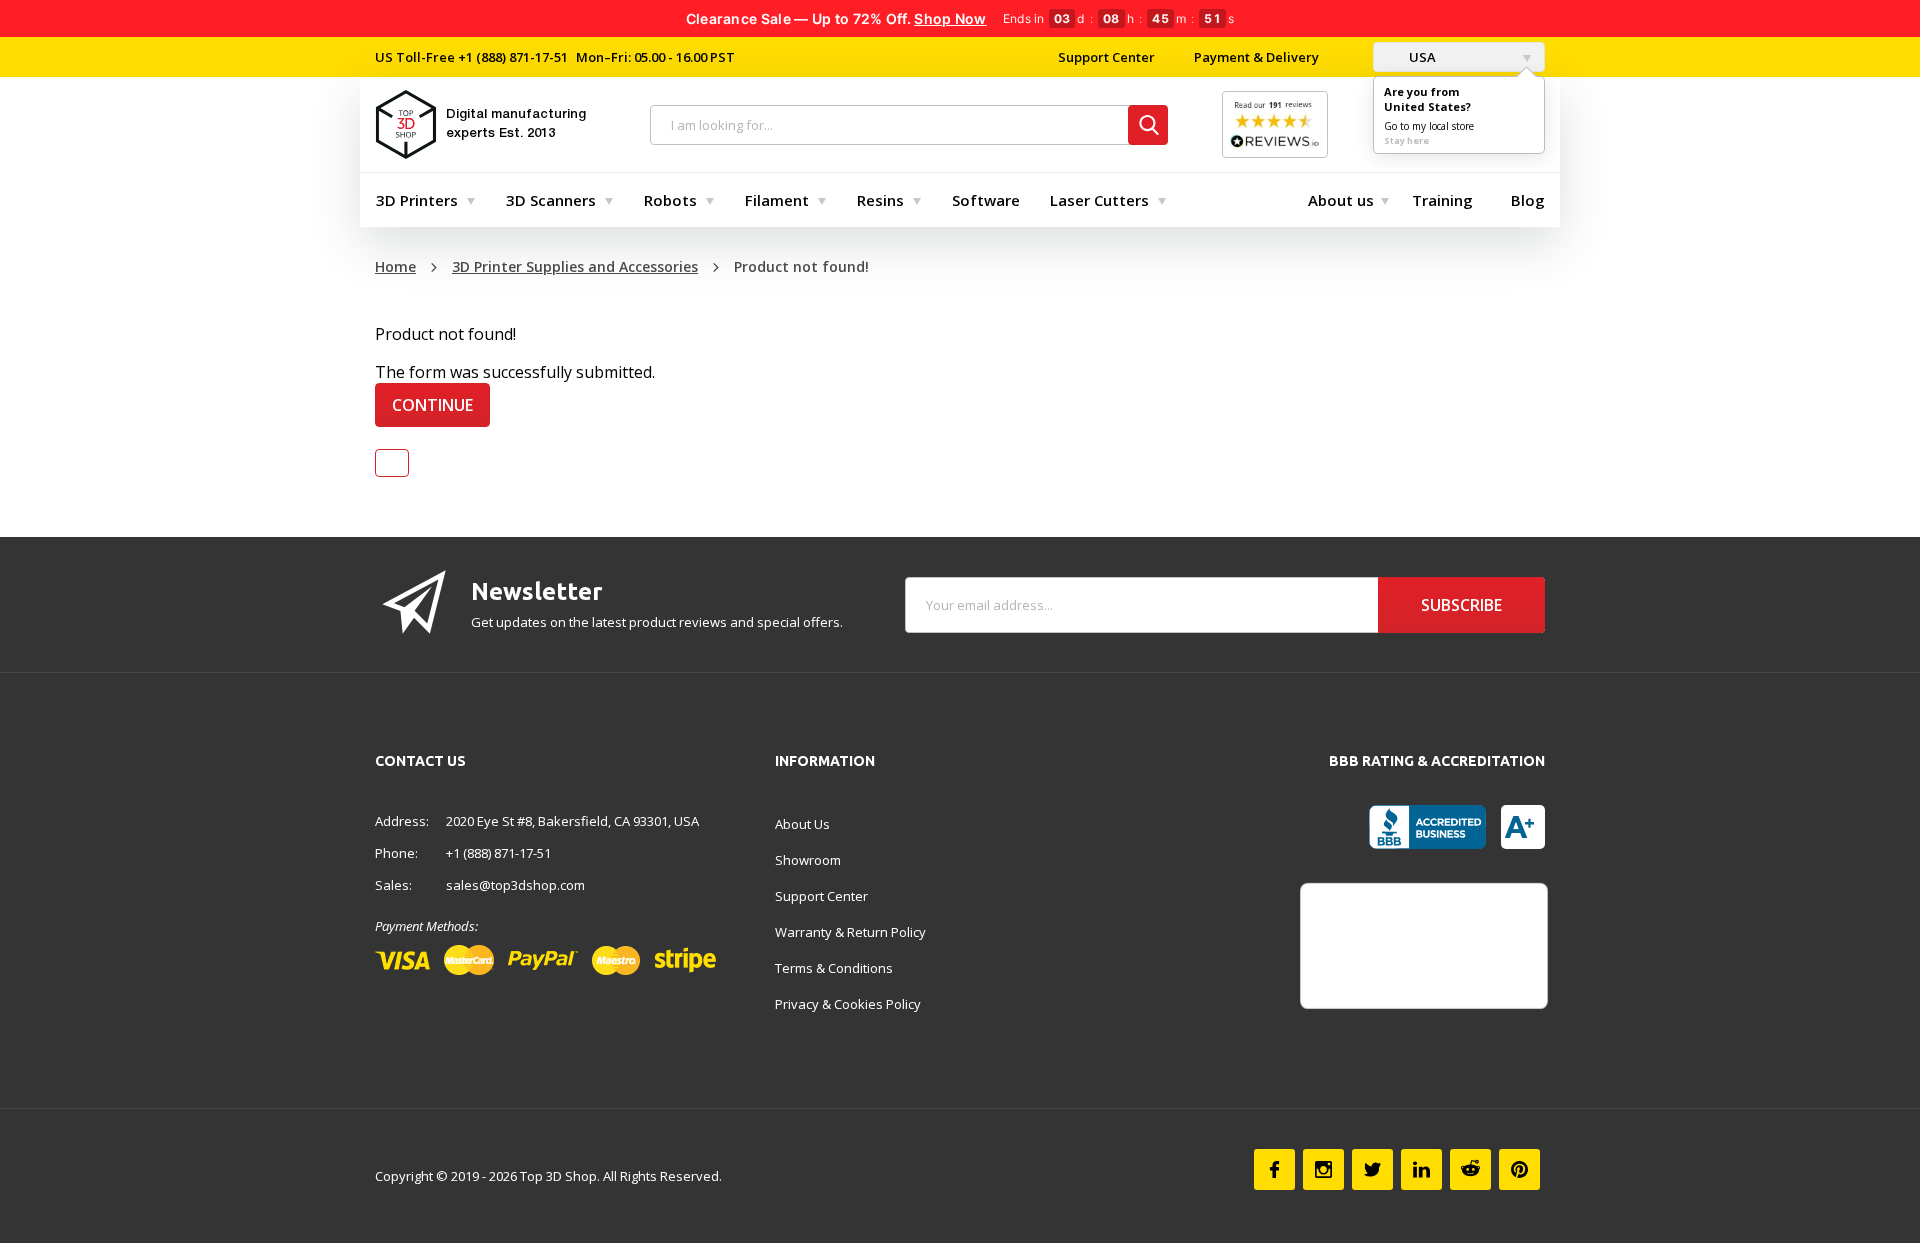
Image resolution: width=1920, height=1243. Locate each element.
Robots (670, 200)
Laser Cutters (1099, 200)
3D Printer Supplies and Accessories (575, 266)
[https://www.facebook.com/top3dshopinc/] (1274, 1169)
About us (1341, 200)
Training (1442, 200)
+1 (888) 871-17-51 (511, 57)
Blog (1528, 200)
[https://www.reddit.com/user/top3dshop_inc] (1470, 1169)
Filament (777, 200)
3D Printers (417, 200)
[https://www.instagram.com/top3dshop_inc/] (1323, 1169)
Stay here (1406, 140)
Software (986, 200)
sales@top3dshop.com (515, 885)
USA (1421, 57)
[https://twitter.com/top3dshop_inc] (1372, 1169)
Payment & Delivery (1256, 57)
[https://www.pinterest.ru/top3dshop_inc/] (1519, 1169)
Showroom (808, 860)
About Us (802, 824)
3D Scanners (551, 200)
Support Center (1106, 57)
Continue (432, 405)
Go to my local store (1429, 126)
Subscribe (1461, 605)
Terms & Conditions (834, 968)
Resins (880, 200)
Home (395, 266)
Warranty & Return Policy (850, 932)
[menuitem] (421, 200)
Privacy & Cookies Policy (848, 1004)
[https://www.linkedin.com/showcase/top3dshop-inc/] (1421, 1169)
